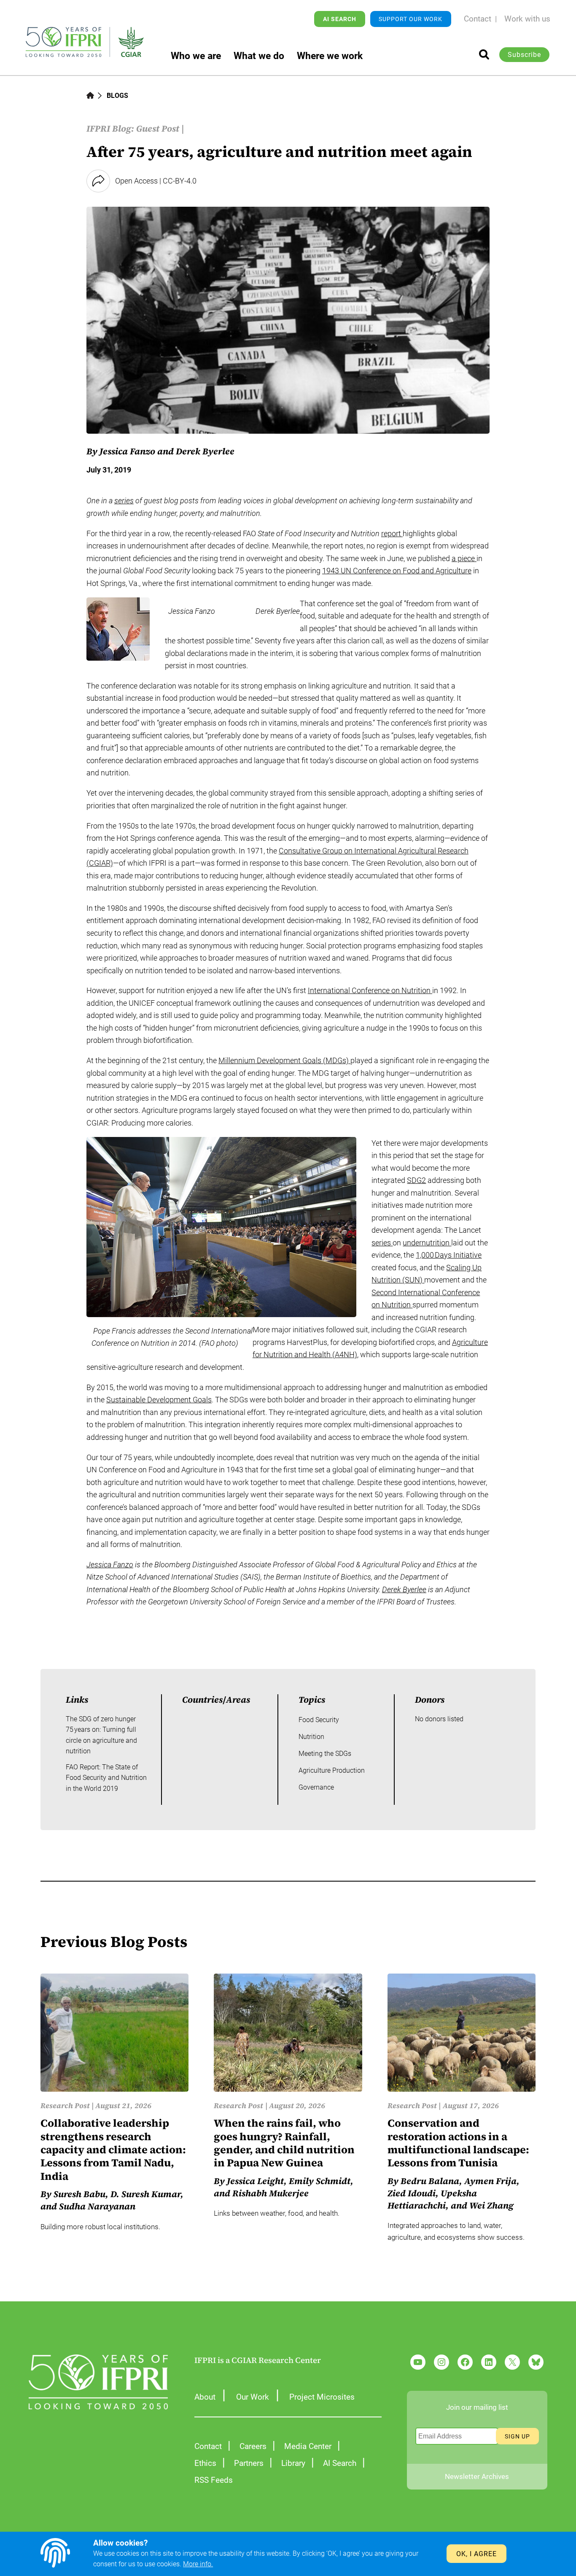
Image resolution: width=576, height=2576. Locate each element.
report (392, 533)
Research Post (65, 2106)
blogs (117, 96)
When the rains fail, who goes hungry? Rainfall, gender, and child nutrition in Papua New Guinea (284, 2143)
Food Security (319, 1720)
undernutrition (427, 1243)
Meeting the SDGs (325, 1754)
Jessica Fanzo (110, 1565)
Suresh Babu (79, 2194)
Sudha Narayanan (97, 2206)
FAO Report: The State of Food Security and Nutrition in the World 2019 (106, 1778)
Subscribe (524, 55)
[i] (484, 54)
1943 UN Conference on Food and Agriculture (397, 571)
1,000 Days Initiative (449, 1255)
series (124, 501)
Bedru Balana (430, 2181)
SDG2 (416, 1180)
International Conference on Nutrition (370, 990)
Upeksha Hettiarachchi (432, 2199)
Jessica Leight (255, 2181)
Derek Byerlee (404, 1589)
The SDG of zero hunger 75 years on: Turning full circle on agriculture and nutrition (101, 1735)
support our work (410, 19)
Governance (316, 1787)
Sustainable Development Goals (159, 1400)
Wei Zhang (491, 2205)
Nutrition (311, 1737)
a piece (464, 558)
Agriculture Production (332, 1770)
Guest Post (158, 128)
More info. (198, 2564)
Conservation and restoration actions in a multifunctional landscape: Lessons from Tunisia (458, 2143)
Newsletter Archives (477, 2476)
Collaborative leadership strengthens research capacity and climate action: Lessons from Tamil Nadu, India (113, 2150)
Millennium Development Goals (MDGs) (284, 1060)
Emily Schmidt (320, 2181)
